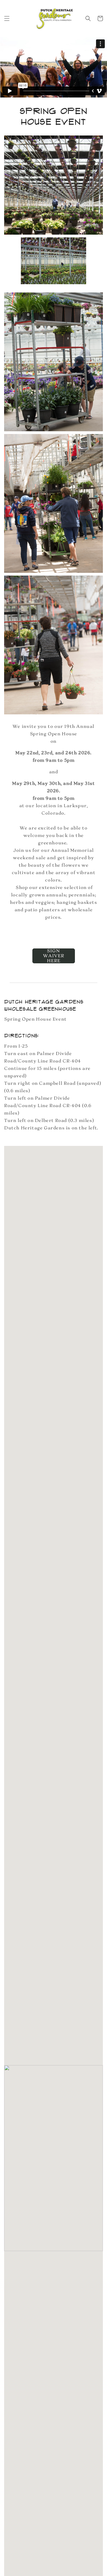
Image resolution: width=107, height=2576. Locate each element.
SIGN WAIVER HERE (54, 956)
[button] (7, 18)
